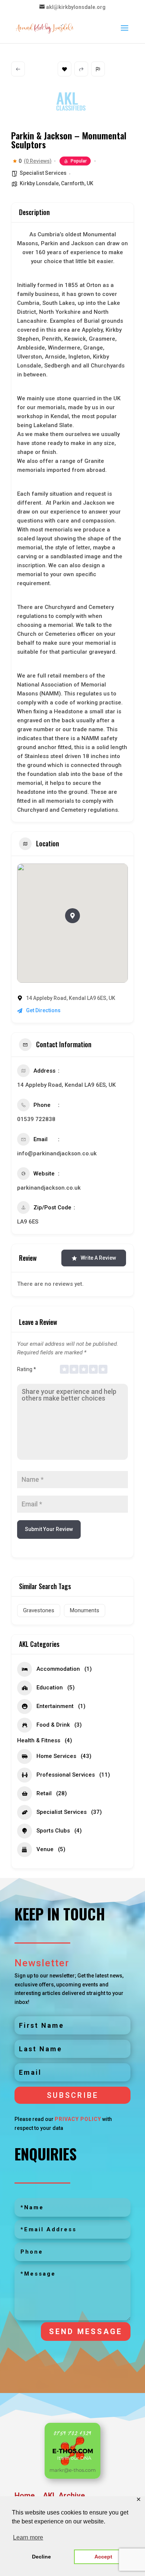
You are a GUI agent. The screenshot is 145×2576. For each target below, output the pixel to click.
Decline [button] (41, 2557)
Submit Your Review (49, 1529)
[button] (72, 916)
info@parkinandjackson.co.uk (57, 1153)
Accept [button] (103, 2557)
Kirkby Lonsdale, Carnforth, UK (57, 183)
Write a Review (98, 1258)
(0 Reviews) (38, 161)
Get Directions (43, 1010)
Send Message (86, 2332)
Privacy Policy (78, 2119)
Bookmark (65, 69)
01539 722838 (37, 1119)
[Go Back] (18, 69)
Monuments (85, 1610)
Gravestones (39, 1610)
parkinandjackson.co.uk (50, 1188)
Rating (27, 1369)
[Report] (98, 69)
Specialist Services (43, 173)
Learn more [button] (28, 2537)
